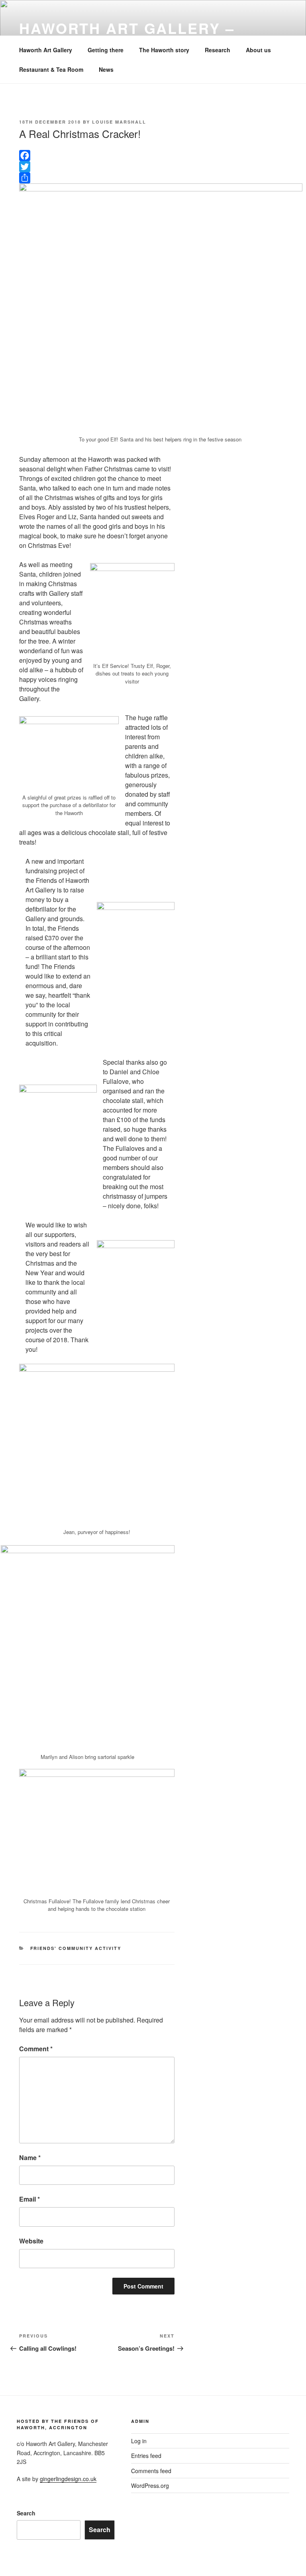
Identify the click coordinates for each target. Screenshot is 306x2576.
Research (218, 50)
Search (26, 2513)
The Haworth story (164, 50)
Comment (36, 2049)
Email (29, 2199)
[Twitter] (97, 167)
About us (258, 50)
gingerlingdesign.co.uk (68, 2479)
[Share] (97, 178)
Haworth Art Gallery (46, 50)
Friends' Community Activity (76, 1948)
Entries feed (146, 2456)
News (106, 69)
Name (30, 2157)
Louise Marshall (119, 122)
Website (31, 2241)
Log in (139, 2441)
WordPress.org (150, 2485)
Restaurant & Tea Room (51, 69)
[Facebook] (97, 156)
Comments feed (151, 2471)
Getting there (106, 50)
